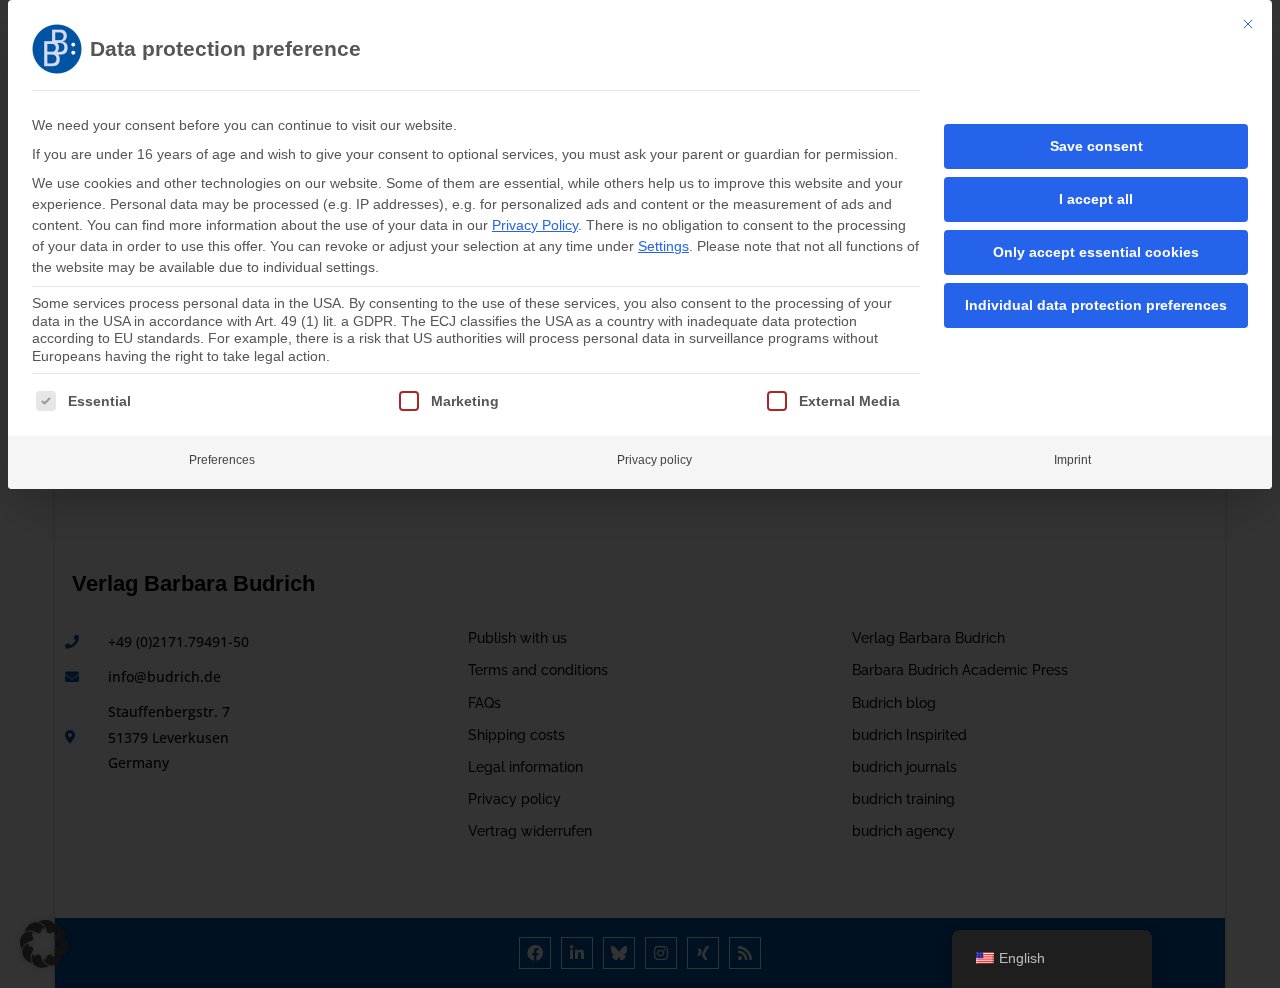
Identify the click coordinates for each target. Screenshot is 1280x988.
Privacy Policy (535, 225)
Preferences (222, 460)
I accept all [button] (1096, 199)
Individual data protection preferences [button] (1096, 305)
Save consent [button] (1096, 146)
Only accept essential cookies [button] (1096, 252)
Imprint (1072, 460)
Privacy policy (654, 460)
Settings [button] (663, 246)
